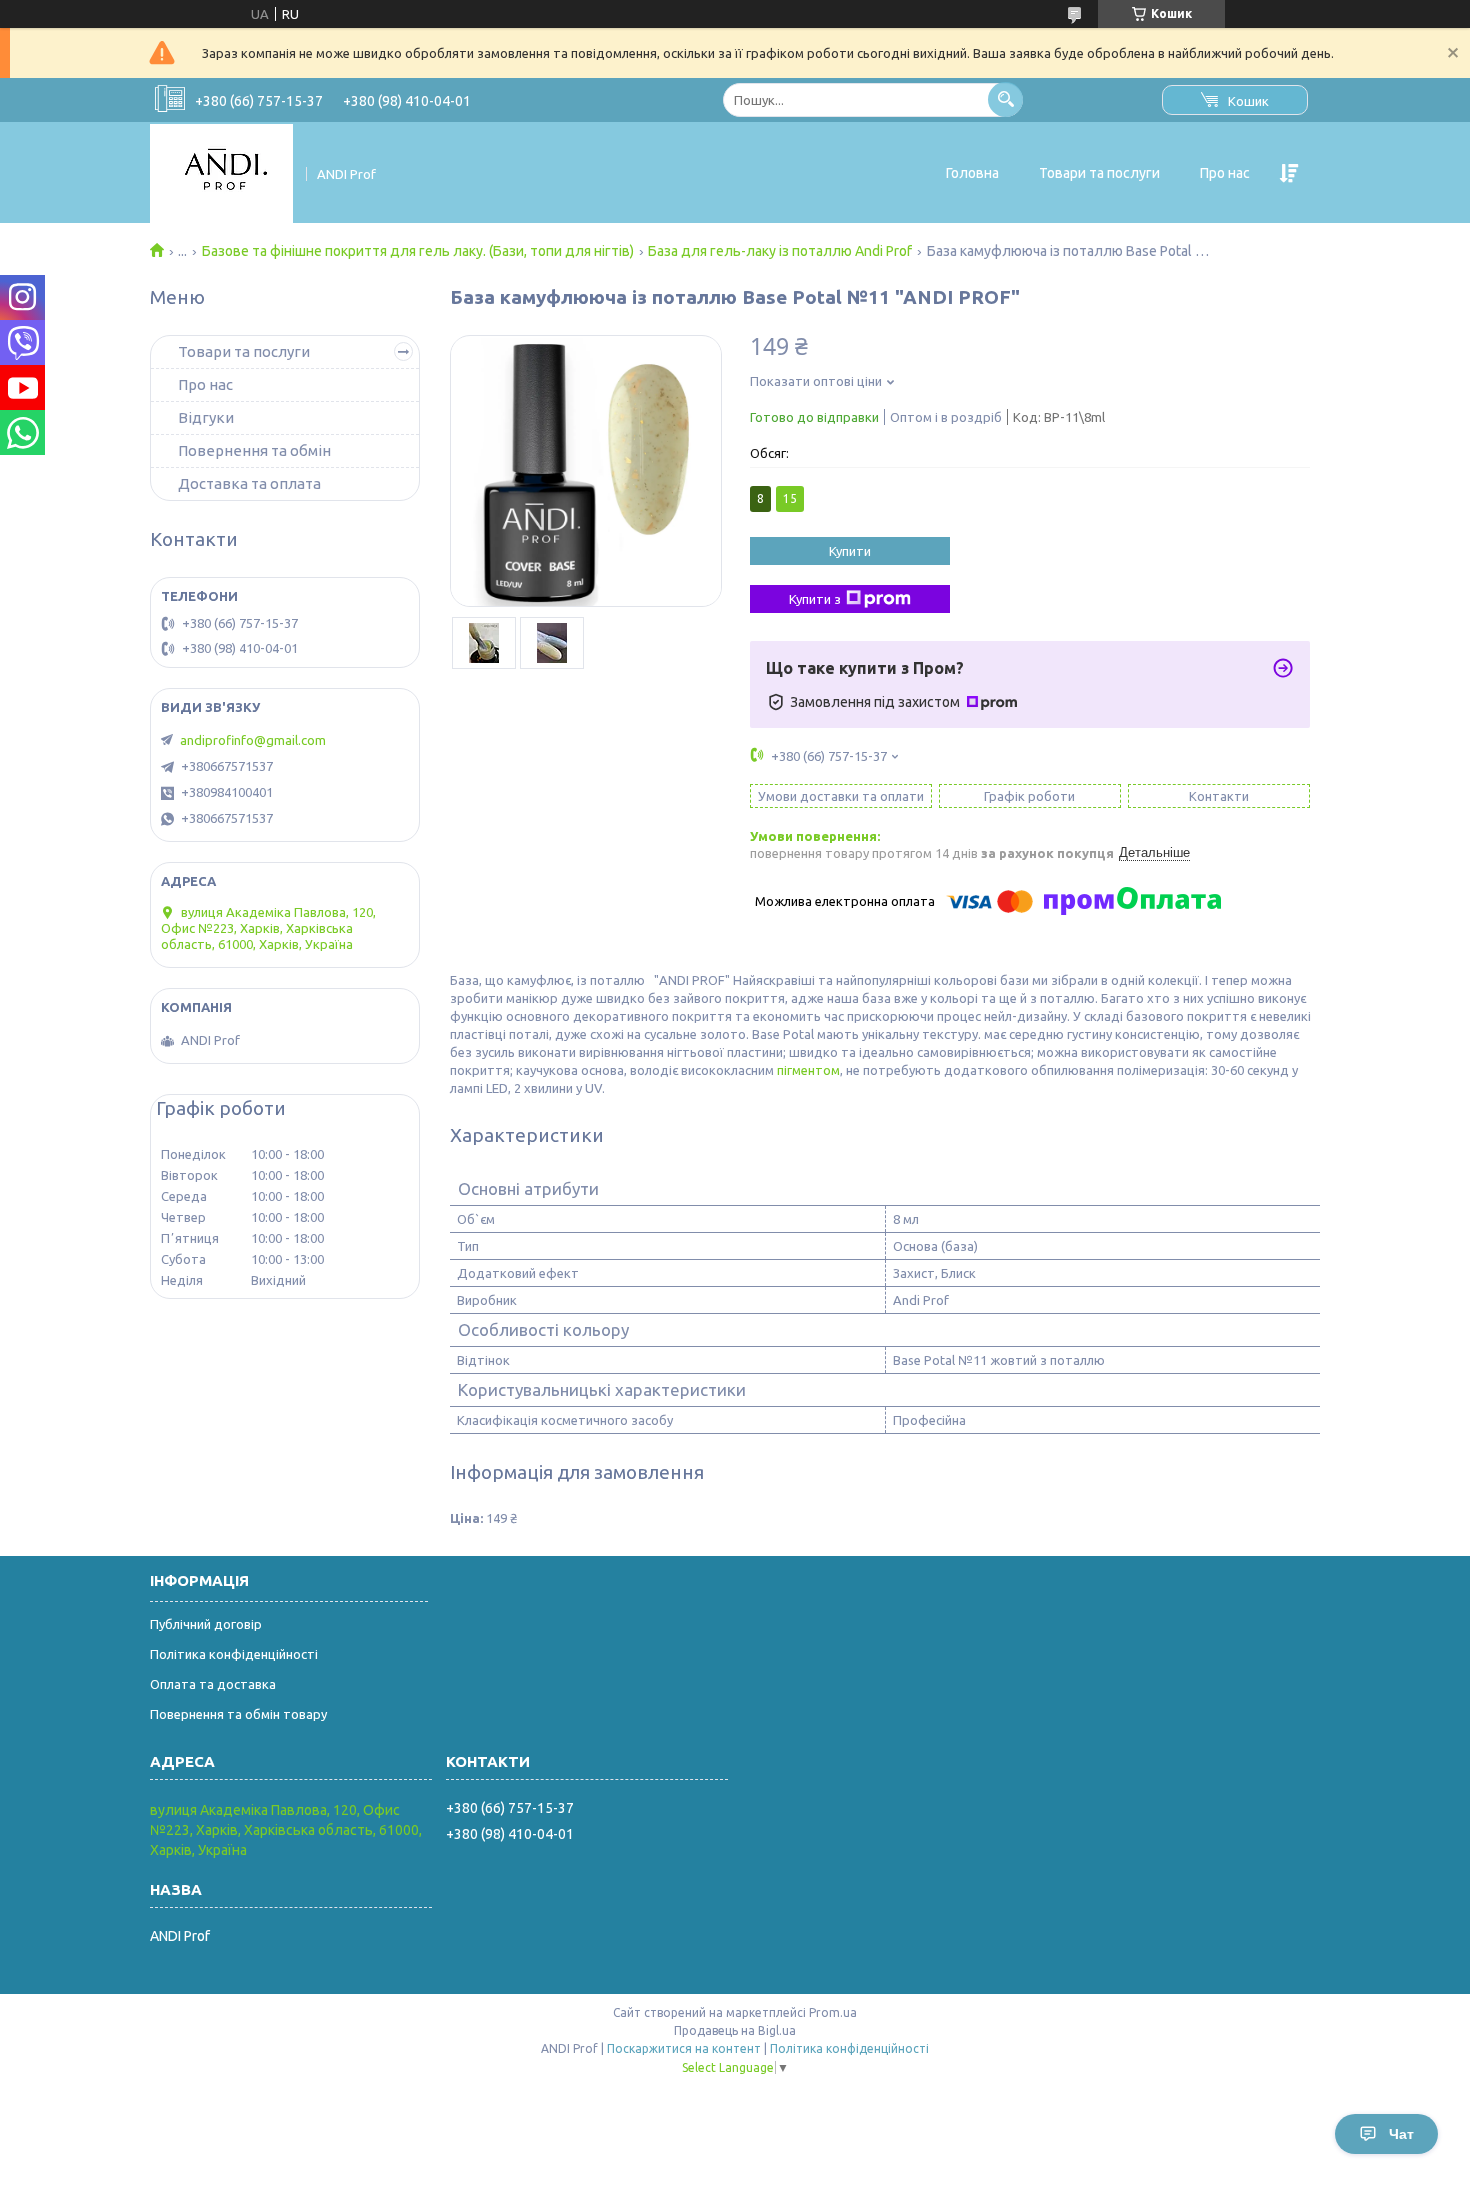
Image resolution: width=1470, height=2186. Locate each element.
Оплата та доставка (213, 1684)
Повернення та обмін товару (238, 1714)
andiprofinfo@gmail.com (253, 740)
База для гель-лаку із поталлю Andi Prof (780, 251)
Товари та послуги (1099, 173)
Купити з (815, 599)
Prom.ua (833, 2012)
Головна (972, 173)
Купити (850, 551)
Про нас (1225, 173)
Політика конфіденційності (234, 1654)
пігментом (808, 1070)
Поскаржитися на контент (684, 2048)
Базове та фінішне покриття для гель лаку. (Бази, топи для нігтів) (418, 251)
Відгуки (206, 417)
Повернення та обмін (254, 450)
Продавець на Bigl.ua (735, 2030)
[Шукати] (1005, 99)
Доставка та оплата (249, 483)
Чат (1401, 2134)
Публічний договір (206, 1624)
